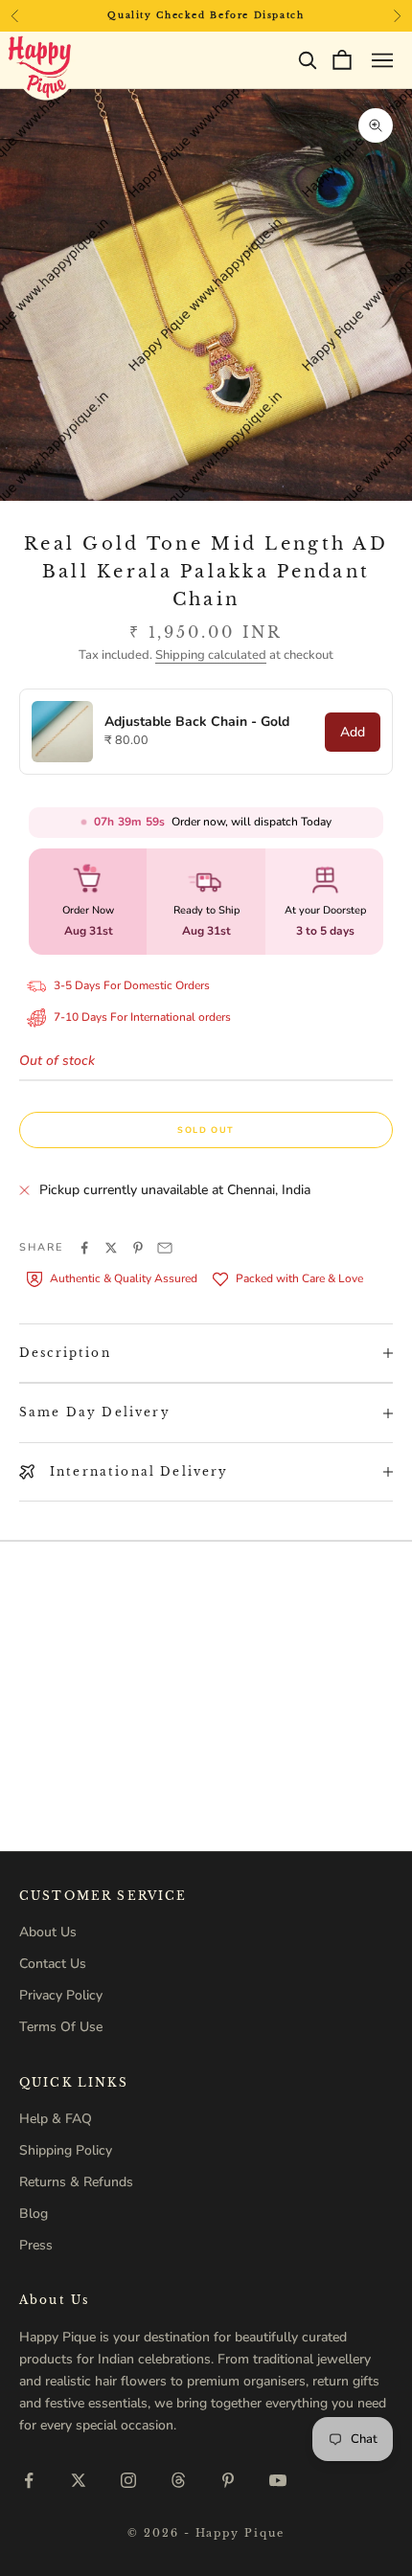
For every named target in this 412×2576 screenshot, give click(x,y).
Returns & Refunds (76, 2182)
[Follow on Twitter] (79, 2480)
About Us (48, 1932)
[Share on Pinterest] (138, 1248)
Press (36, 2245)
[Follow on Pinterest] (228, 2480)
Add (353, 732)
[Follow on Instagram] (128, 2480)
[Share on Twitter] (111, 1248)
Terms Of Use (61, 2027)
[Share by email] (165, 1248)
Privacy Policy (61, 1995)
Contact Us (53, 1964)
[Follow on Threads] (178, 2480)
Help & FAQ (56, 2119)
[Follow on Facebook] (29, 2480)
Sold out (206, 1130)
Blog (34, 2214)
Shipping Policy (66, 2150)
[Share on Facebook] (84, 1248)
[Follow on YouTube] (278, 2480)
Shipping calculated (211, 655)
